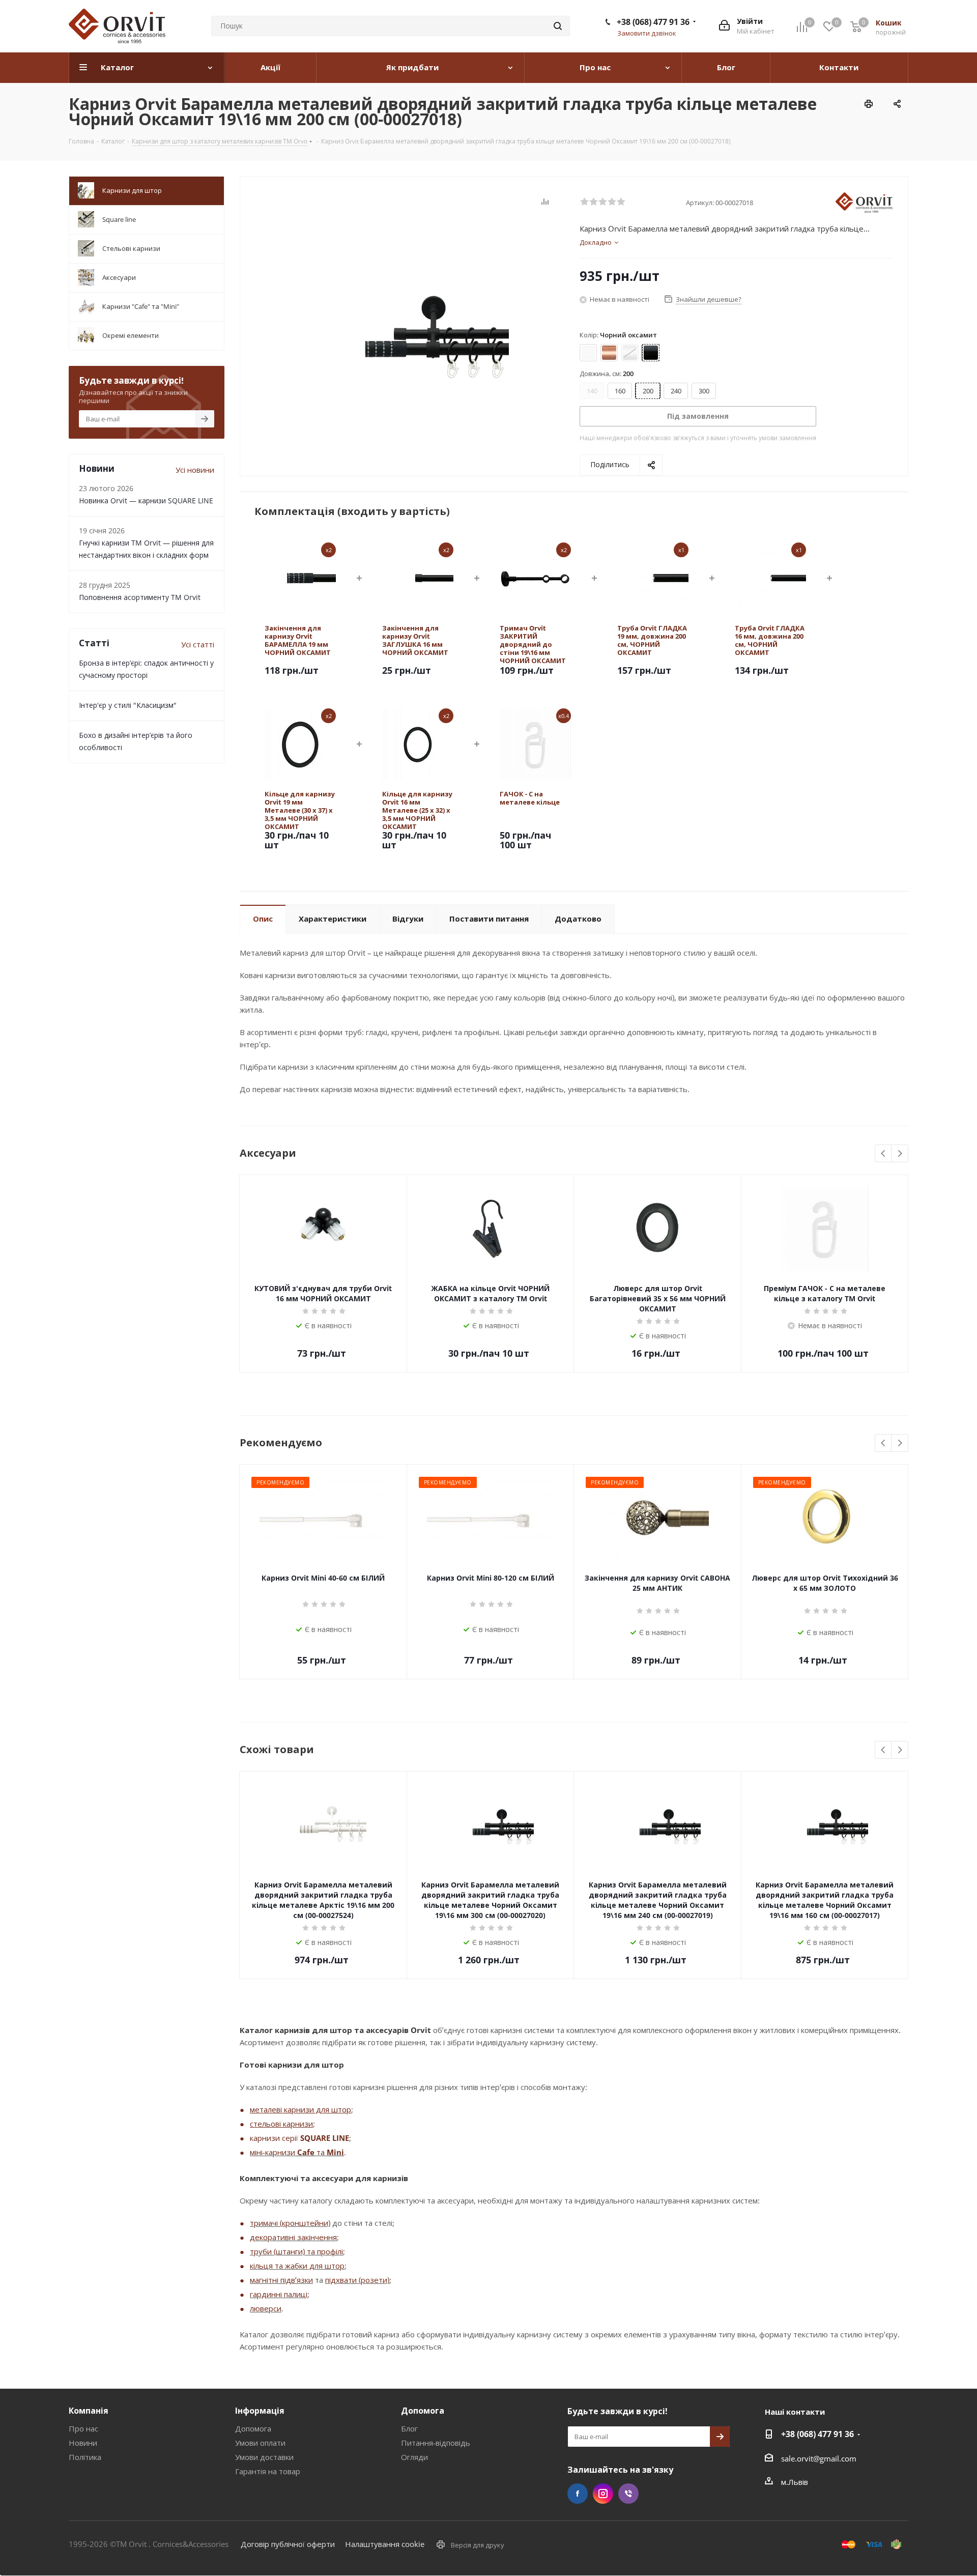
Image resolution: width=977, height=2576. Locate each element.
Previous (884, 1154)
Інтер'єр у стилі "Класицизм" (128, 705)
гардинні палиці (279, 2294)
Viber (628, 2494)
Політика (85, 2457)
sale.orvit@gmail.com (819, 2458)
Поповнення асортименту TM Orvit (140, 597)
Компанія (89, 2411)
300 (704, 391)
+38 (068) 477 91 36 (653, 22)
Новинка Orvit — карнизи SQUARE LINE (146, 500)
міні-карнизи (274, 2152)
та (321, 2152)
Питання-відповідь (436, 2443)
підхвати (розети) (357, 2280)
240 (676, 391)
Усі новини (195, 470)
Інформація (260, 2411)
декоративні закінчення (293, 2237)
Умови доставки (264, 2457)
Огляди (414, 2457)
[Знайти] (558, 26)
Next (900, 1154)
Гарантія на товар (268, 2471)
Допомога (253, 2428)
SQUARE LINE (325, 2138)
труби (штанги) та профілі (296, 2251)
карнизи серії (275, 2138)
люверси (266, 2308)
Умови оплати (260, 2443)
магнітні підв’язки (281, 2280)
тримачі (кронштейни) (290, 2223)
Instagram (603, 2494)
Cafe (306, 2152)
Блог (409, 2428)
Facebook (578, 2494)
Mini (335, 2152)
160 (620, 391)
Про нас (83, 2428)
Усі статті (198, 644)
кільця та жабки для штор (297, 2266)
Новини (83, 2443)
